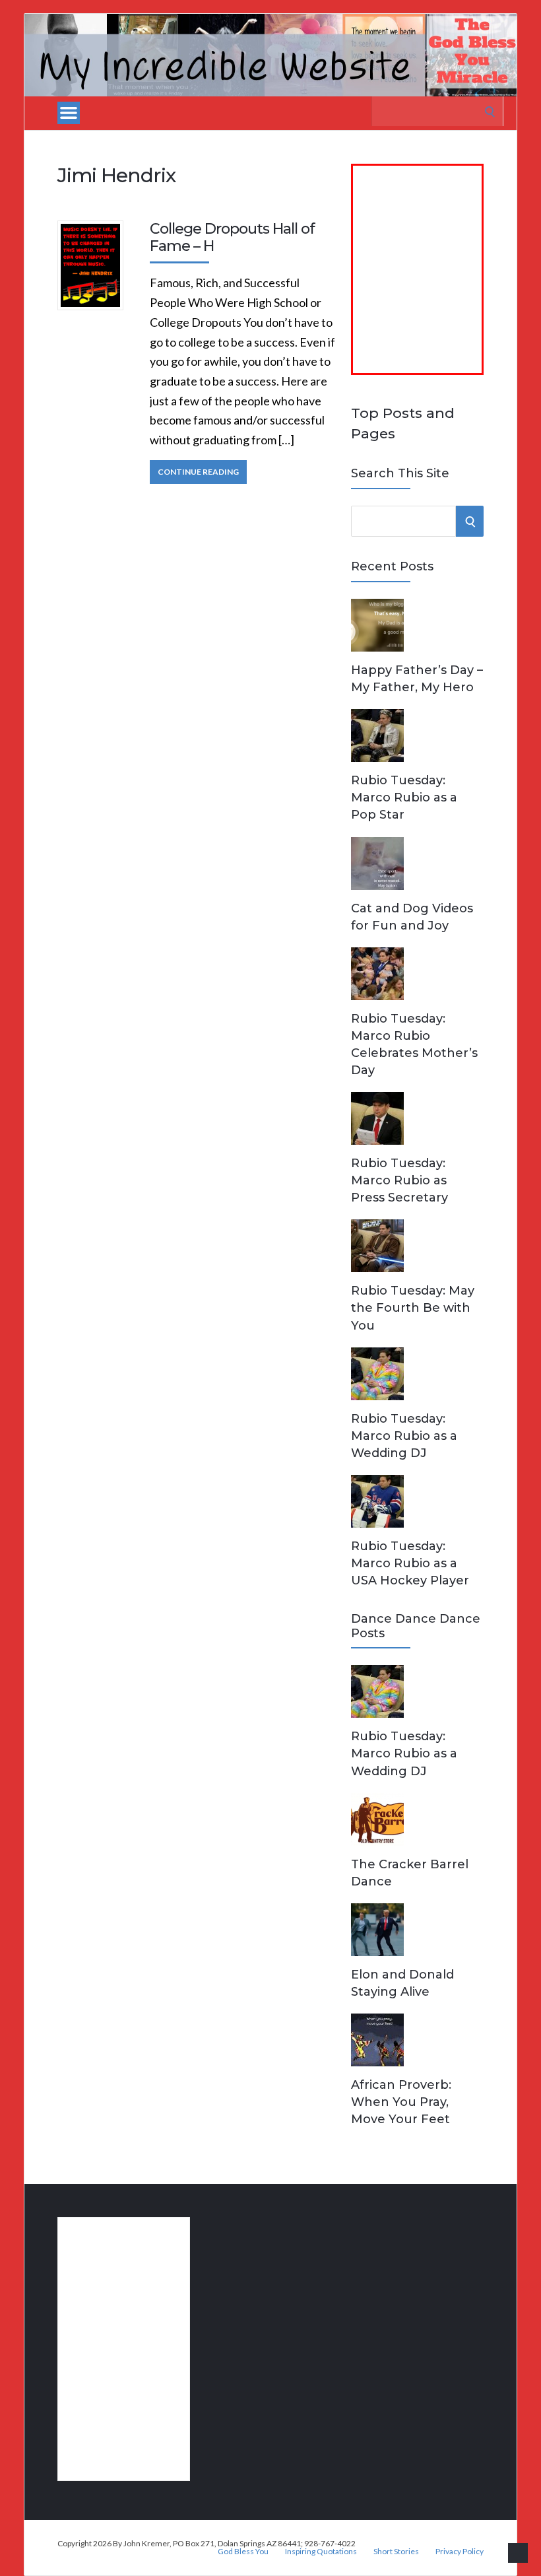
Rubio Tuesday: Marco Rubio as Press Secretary (399, 1180)
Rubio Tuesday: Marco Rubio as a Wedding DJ (404, 1436)
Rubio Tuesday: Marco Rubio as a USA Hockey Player (410, 1563)
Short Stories (396, 2552)
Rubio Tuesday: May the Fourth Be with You (413, 1308)
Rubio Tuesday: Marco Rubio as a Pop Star (404, 797)
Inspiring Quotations (321, 2552)
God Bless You (243, 2552)
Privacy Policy (460, 2552)
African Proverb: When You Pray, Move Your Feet (401, 2102)
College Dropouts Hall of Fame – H (232, 237)
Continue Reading (198, 472)
